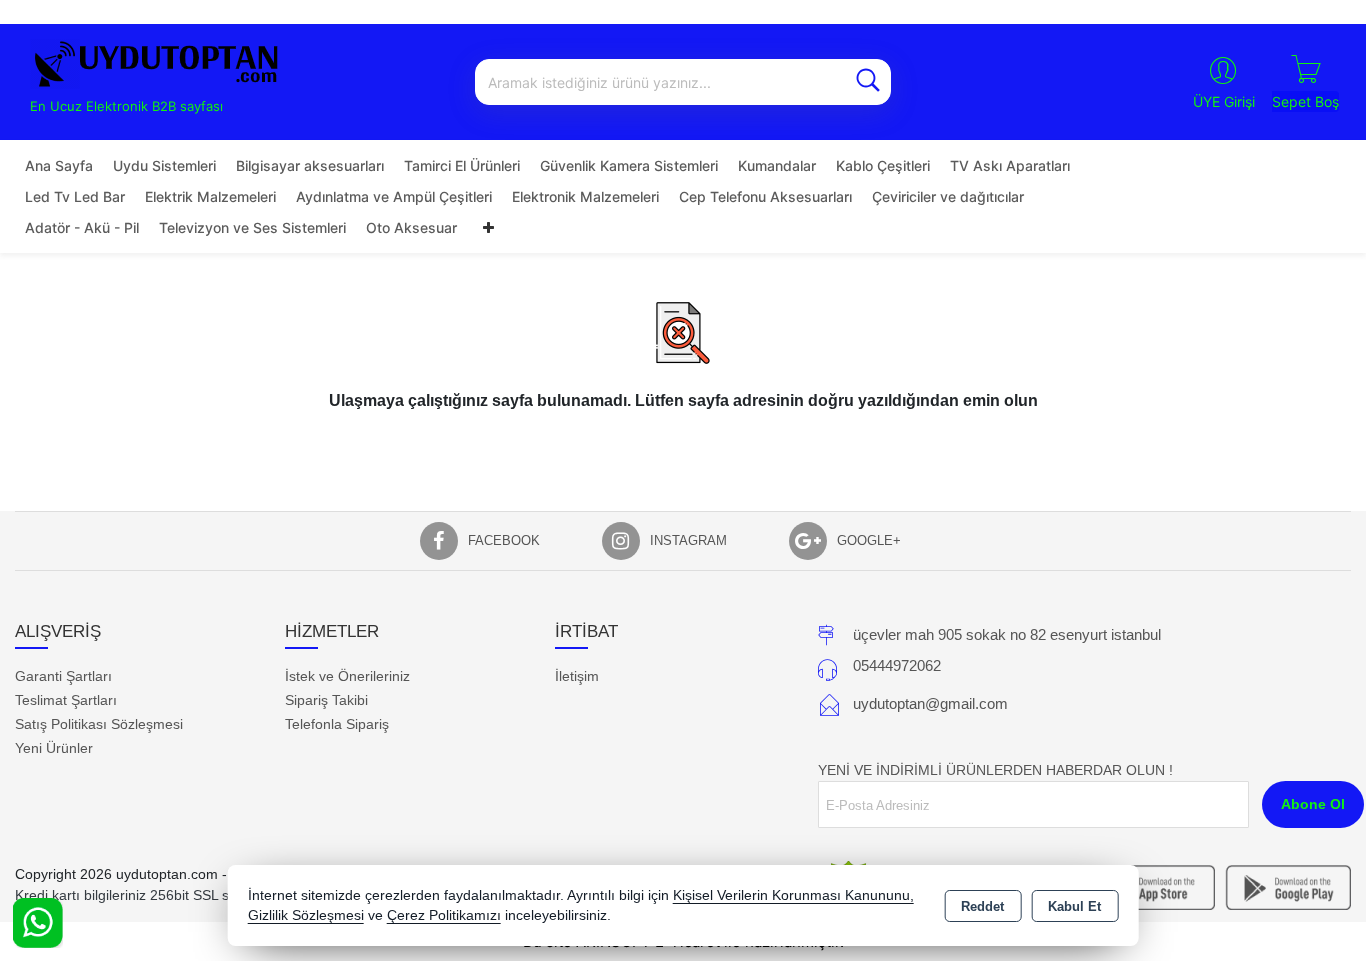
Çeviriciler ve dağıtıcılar (948, 196)
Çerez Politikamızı (444, 915)
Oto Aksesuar (411, 227)
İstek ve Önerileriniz (347, 676)
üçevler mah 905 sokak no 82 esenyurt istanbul (1007, 634)
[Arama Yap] (868, 82)
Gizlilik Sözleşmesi (306, 915)
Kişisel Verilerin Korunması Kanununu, (793, 895)
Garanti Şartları (63, 676)
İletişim (577, 676)
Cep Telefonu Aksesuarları (765, 196)
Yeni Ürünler (54, 748)
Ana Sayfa (59, 165)
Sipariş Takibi (326, 700)
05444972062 (897, 665)
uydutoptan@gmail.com (930, 703)
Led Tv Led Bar (75, 196)
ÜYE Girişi (1224, 101)
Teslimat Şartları (66, 700)
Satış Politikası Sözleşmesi (99, 724)
